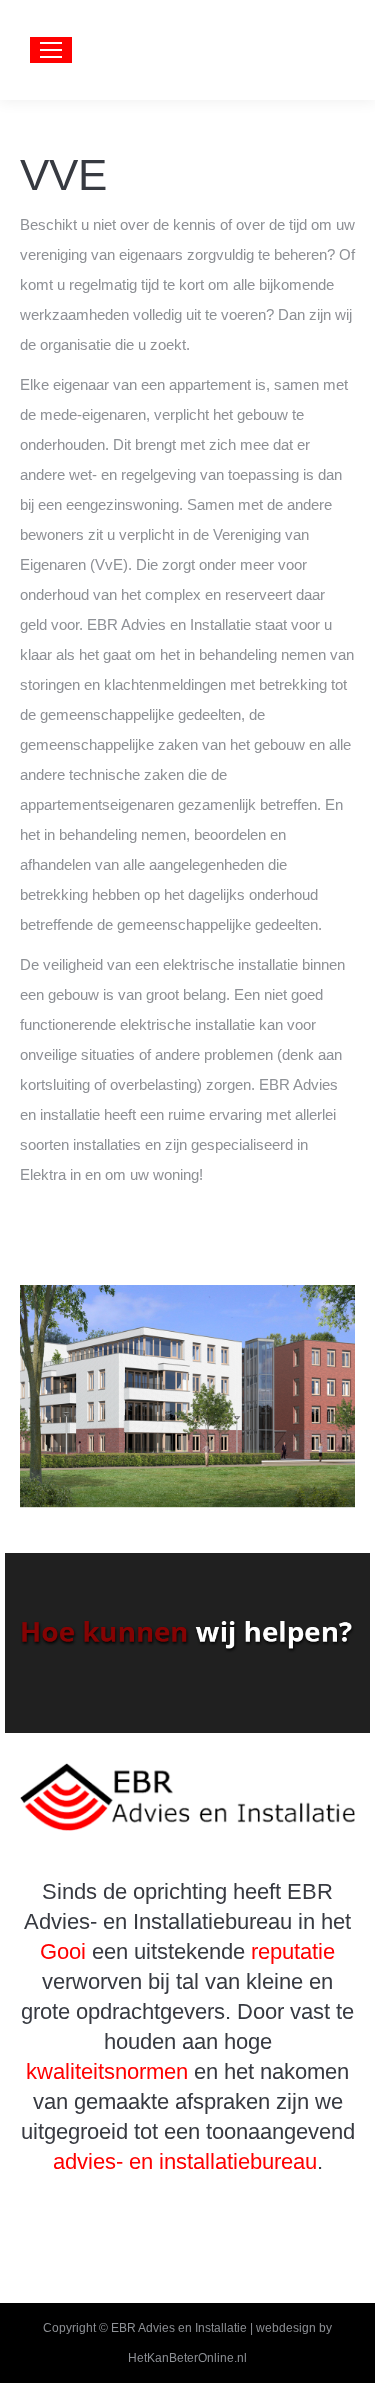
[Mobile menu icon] (51, 50)
